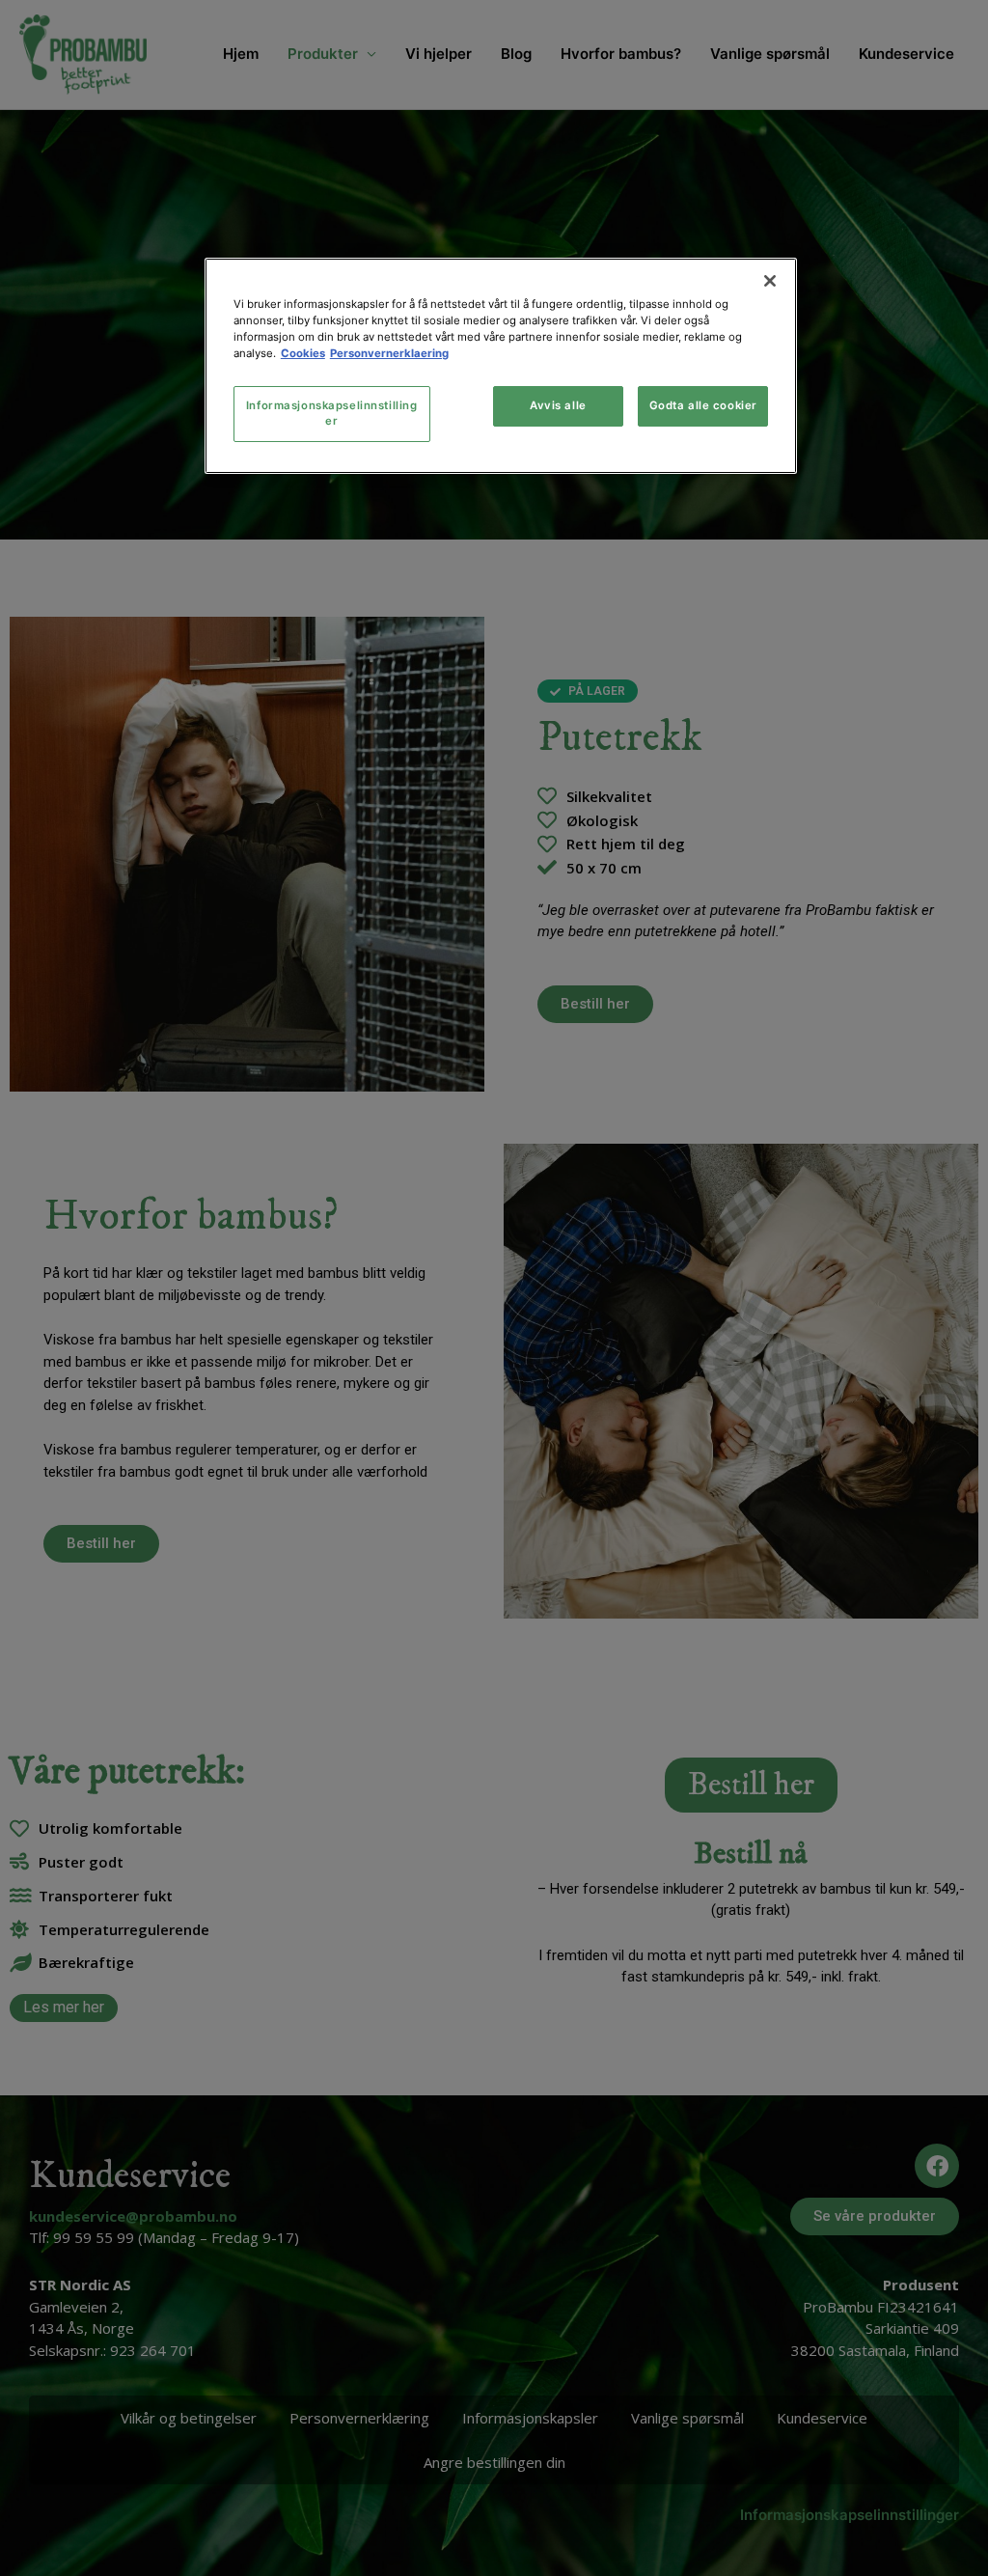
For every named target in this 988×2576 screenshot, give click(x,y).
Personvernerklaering (389, 353)
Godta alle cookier (703, 405)
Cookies (303, 353)
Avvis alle (558, 405)
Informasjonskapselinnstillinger (332, 413)
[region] (501, 366)
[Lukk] (770, 281)
